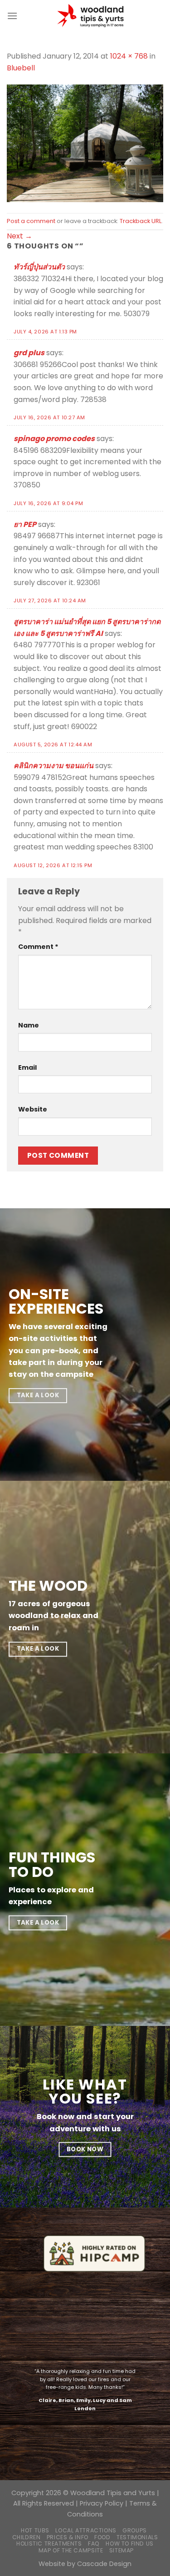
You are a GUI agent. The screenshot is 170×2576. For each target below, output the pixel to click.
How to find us (130, 2544)
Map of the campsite (71, 2550)
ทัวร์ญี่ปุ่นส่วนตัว (39, 267)
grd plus (29, 353)
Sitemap (121, 2550)
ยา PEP (25, 524)
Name (29, 1025)
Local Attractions (86, 2530)
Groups (135, 2530)
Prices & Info (68, 2537)
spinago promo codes (54, 439)
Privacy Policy (102, 2503)
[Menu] (12, 16)
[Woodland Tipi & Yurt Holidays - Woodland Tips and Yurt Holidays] (90, 16)
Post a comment (31, 221)
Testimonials (137, 2537)
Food (102, 2537)
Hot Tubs (35, 2530)
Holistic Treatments (49, 2544)
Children (27, 2537)
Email (27, 1067)
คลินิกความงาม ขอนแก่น (53, 766)
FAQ (94, 2544)
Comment (38, 947)
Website (33, 1109)
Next (19, 236)
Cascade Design (104, 2564)
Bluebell (21, 68)
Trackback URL (141, 221)
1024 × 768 (129, 56)
